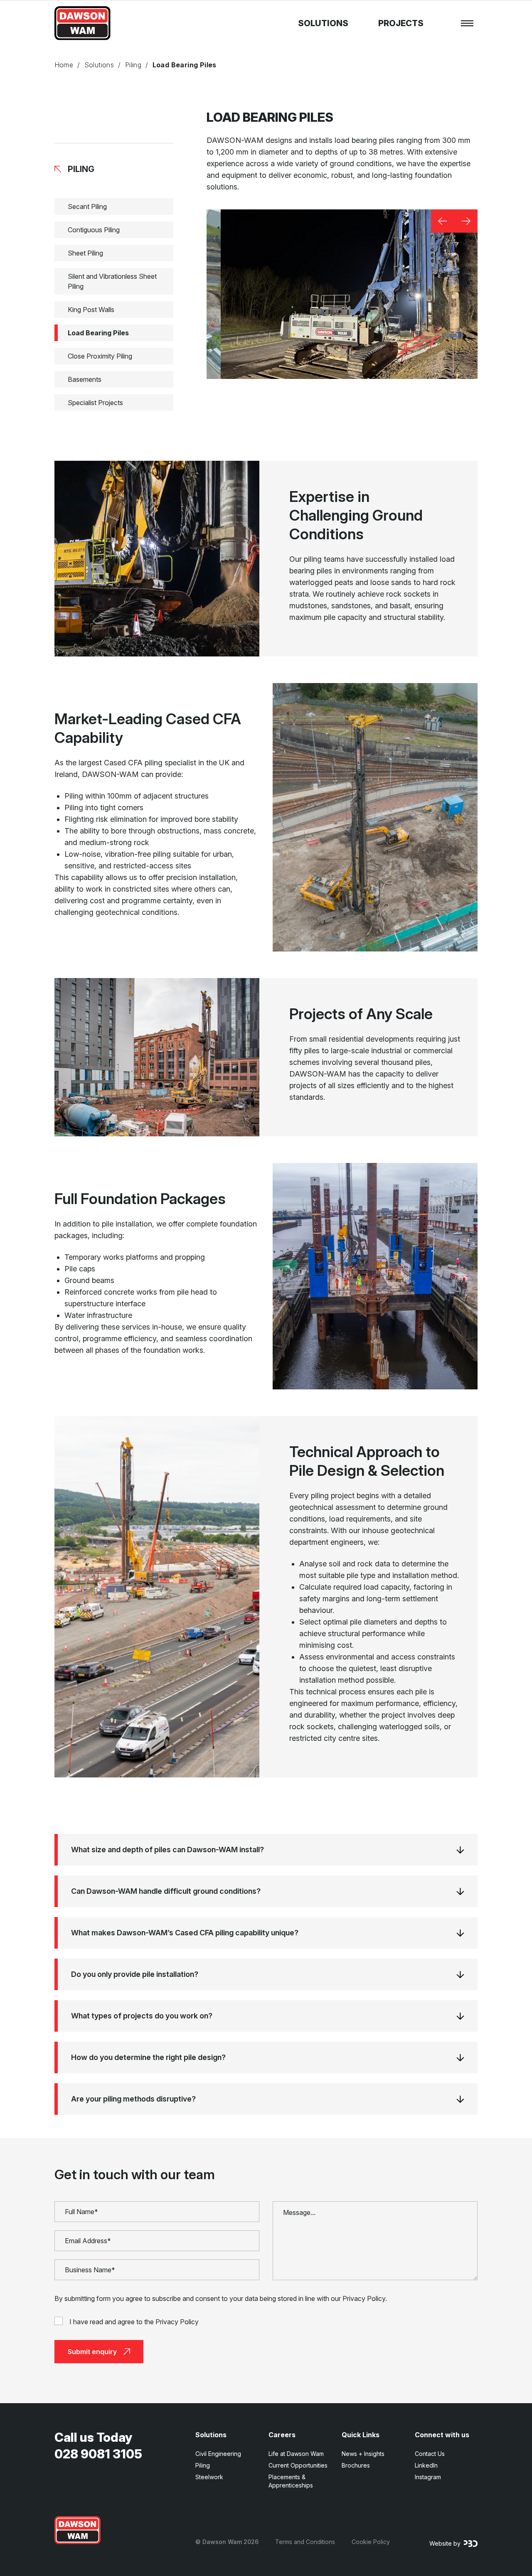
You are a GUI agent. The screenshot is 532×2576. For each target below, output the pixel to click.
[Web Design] (471, 2544)
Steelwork (209, 2477)
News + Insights (363, 2454)
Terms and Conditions (305, 2542)
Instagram (428, 2477)
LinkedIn (426, 2465)
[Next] (466, 221)
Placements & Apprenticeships (291, 2481)
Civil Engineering (218, 2454)
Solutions (323, 23)
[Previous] (443, 221)
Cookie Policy (371, 2542)
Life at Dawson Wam (296, 2454)
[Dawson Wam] (83, 23)
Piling (133, 65)
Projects (401, 23)
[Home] (78, 2530)
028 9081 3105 (98, 2454)
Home (64, 65)
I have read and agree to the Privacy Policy (134, 2322)
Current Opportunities (298, 2465)
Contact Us (430, 2454)
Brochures (356, 2465)
